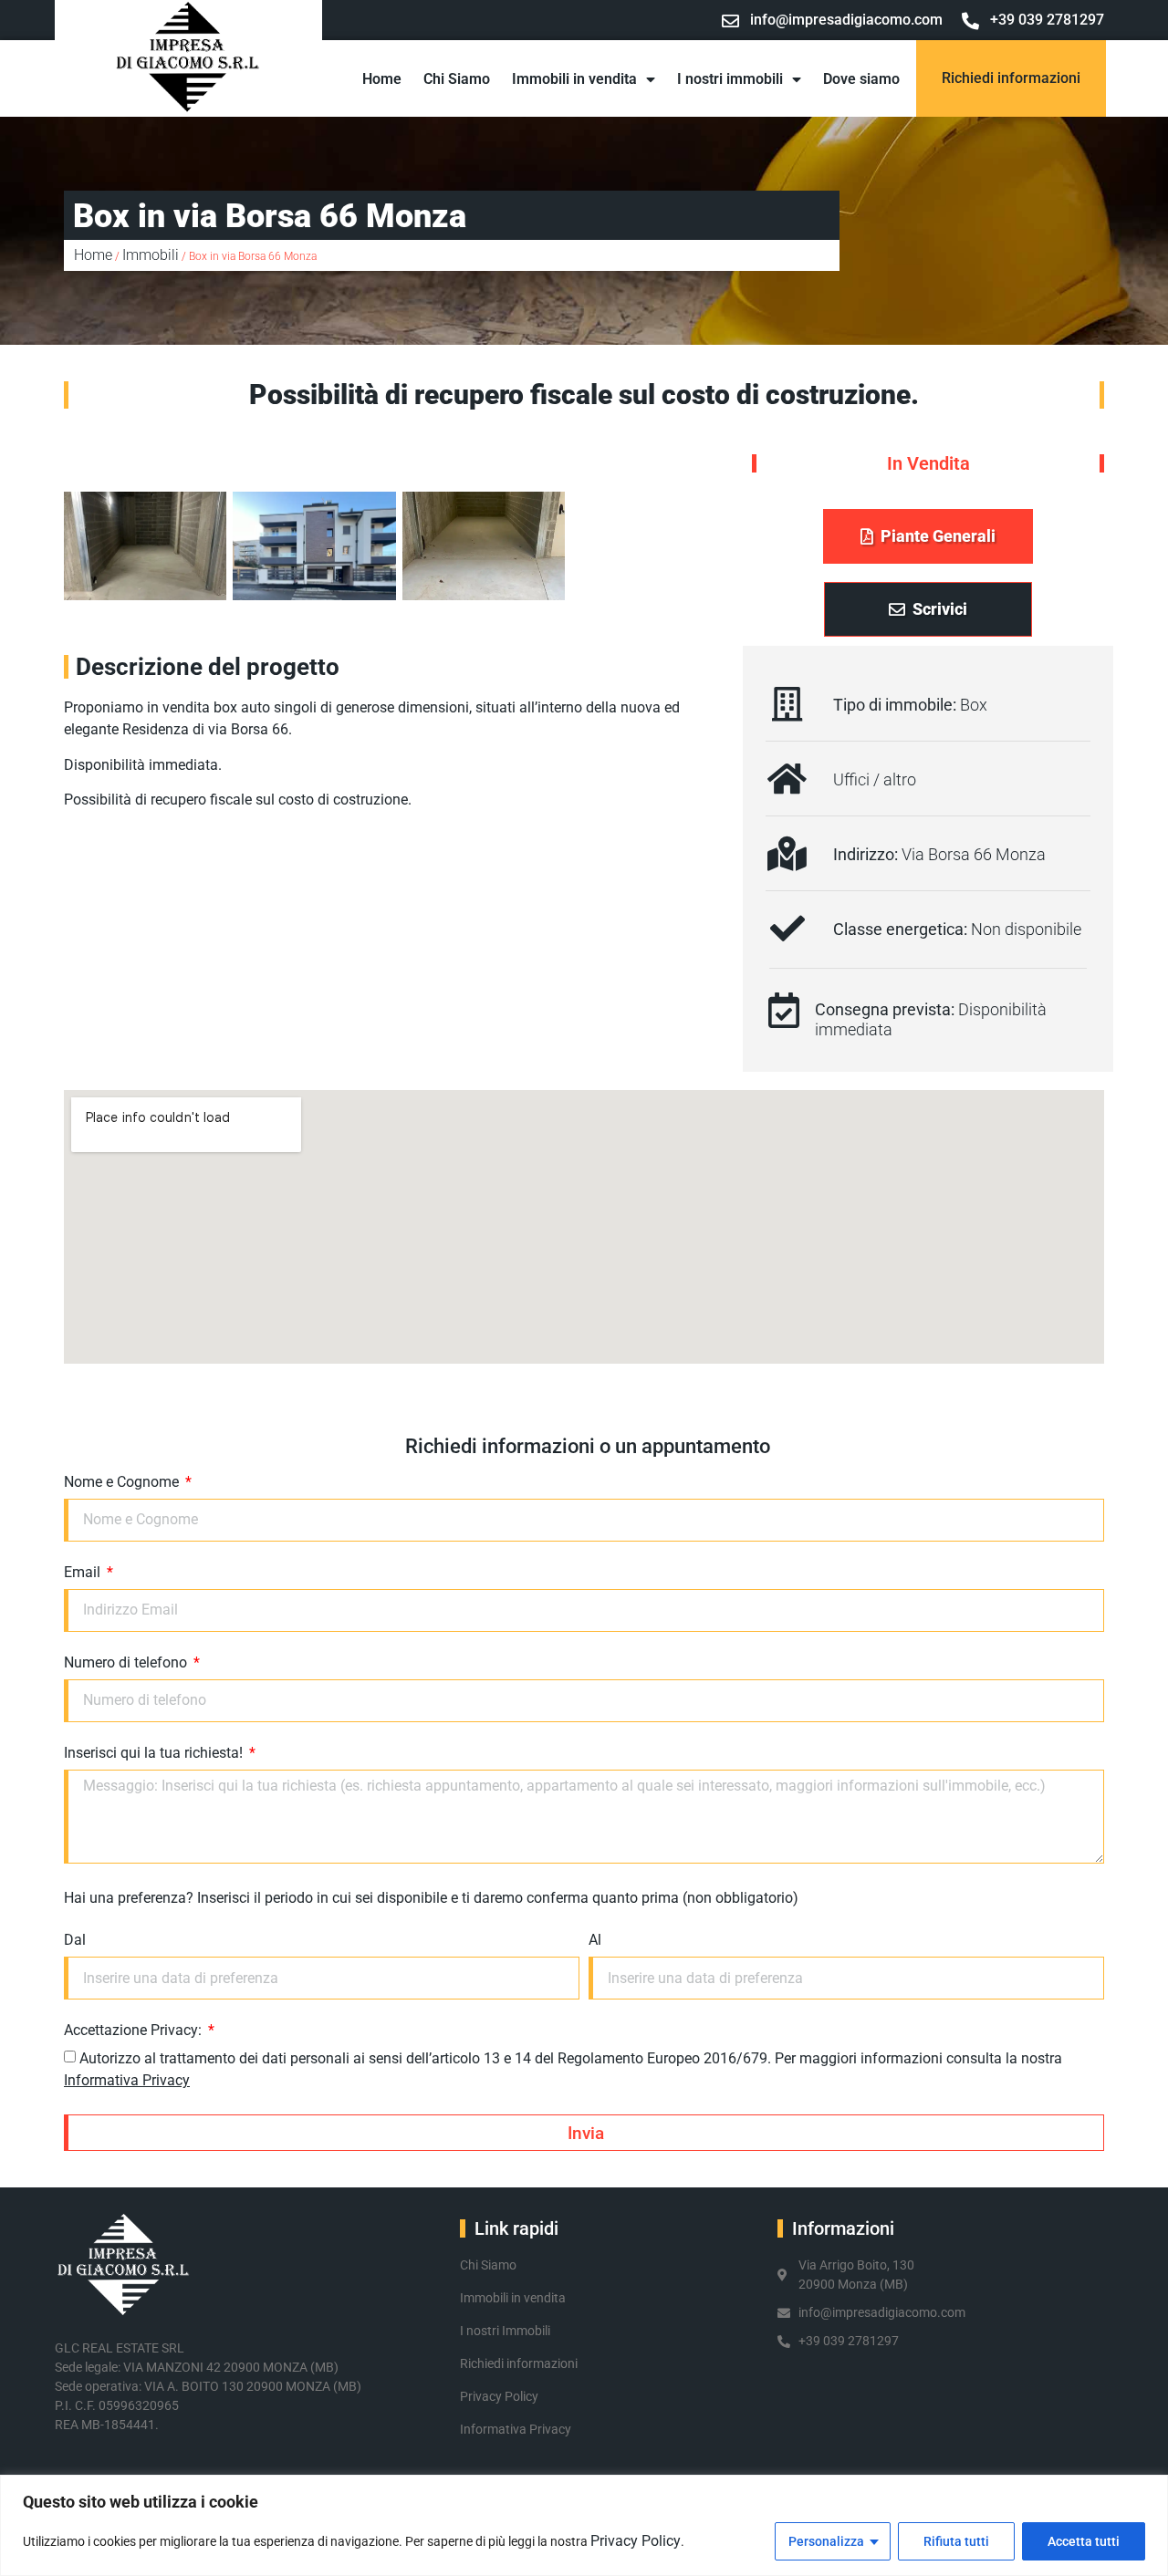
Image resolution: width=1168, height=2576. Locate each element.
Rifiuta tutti (956, 2541)
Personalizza (826, 2541)
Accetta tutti (1084, 2541)
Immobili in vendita (574, 79)
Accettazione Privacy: (135, 2031)
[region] (584, 2525)
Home (382, 79)
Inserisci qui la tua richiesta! (155, 1754)
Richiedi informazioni (1011, 78)
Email (84, 1573)
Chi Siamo (457, 79)
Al (595, 1941)
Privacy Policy (636, 2541)
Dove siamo (861, 79)
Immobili (151, 255)
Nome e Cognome (123, 1483)
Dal (75, 1941)
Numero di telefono (127, 1663)
